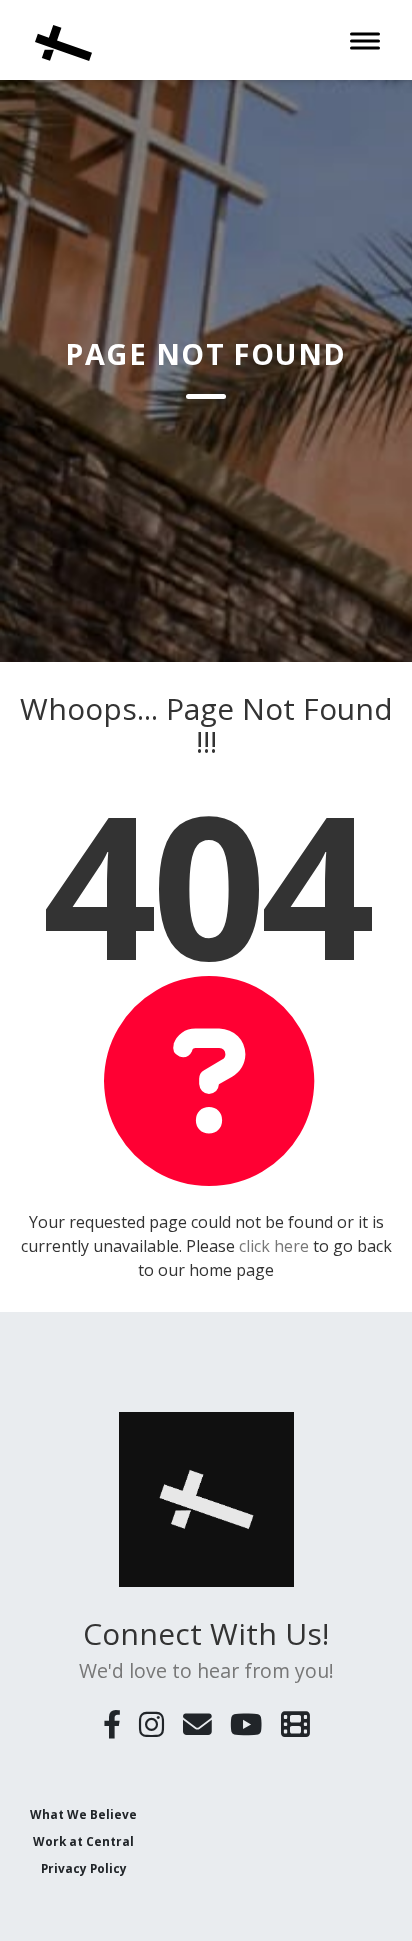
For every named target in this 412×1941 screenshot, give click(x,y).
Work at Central (83, 1841)
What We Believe (83, 1814)
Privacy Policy (84, 1868)
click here (274, 1246)
